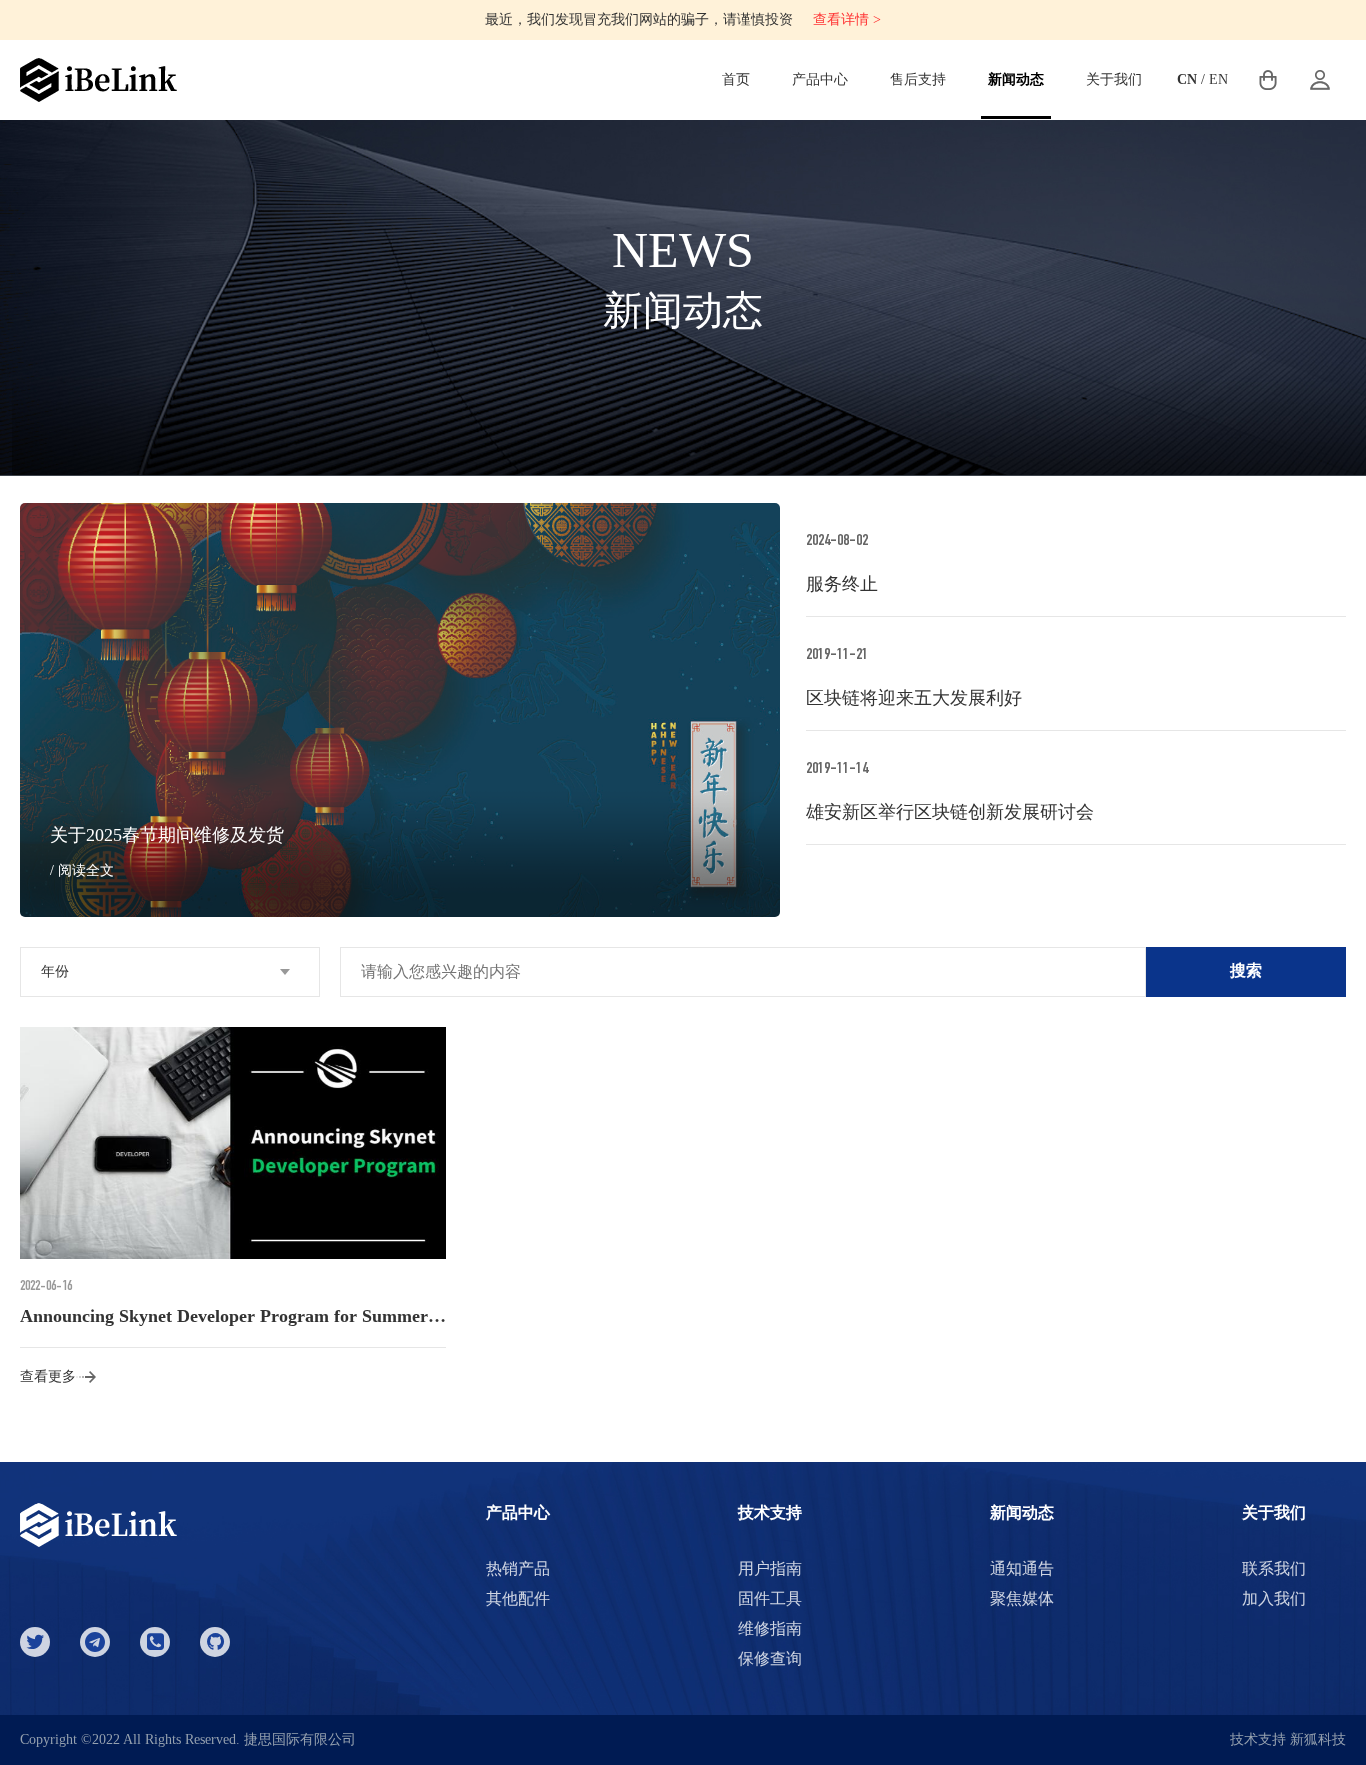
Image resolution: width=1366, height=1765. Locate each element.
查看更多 (48, 1376)
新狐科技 (1318, 1739)
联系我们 (1274, 1568)
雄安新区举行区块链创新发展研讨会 (950, 812)
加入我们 (1274, 1598)
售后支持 (918, 79)
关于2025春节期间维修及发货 (167, 835)
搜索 (1246, 970)
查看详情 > (847, 19)
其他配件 (518, 1598)
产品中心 (820, 79)
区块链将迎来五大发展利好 (914, 698)
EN (1218, 79)
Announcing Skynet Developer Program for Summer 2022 (244, 1316)
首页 (736, 79)
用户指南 (770, 1568)
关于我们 (1114, 79)
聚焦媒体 (1022, 1598)
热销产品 (518, 1568)
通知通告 (1022, 1568)
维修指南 (770, 1628)
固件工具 (770, 1598)
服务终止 (842, 584)
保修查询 (770, 1658)
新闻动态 (1016, 79)
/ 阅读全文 (82, 870)
